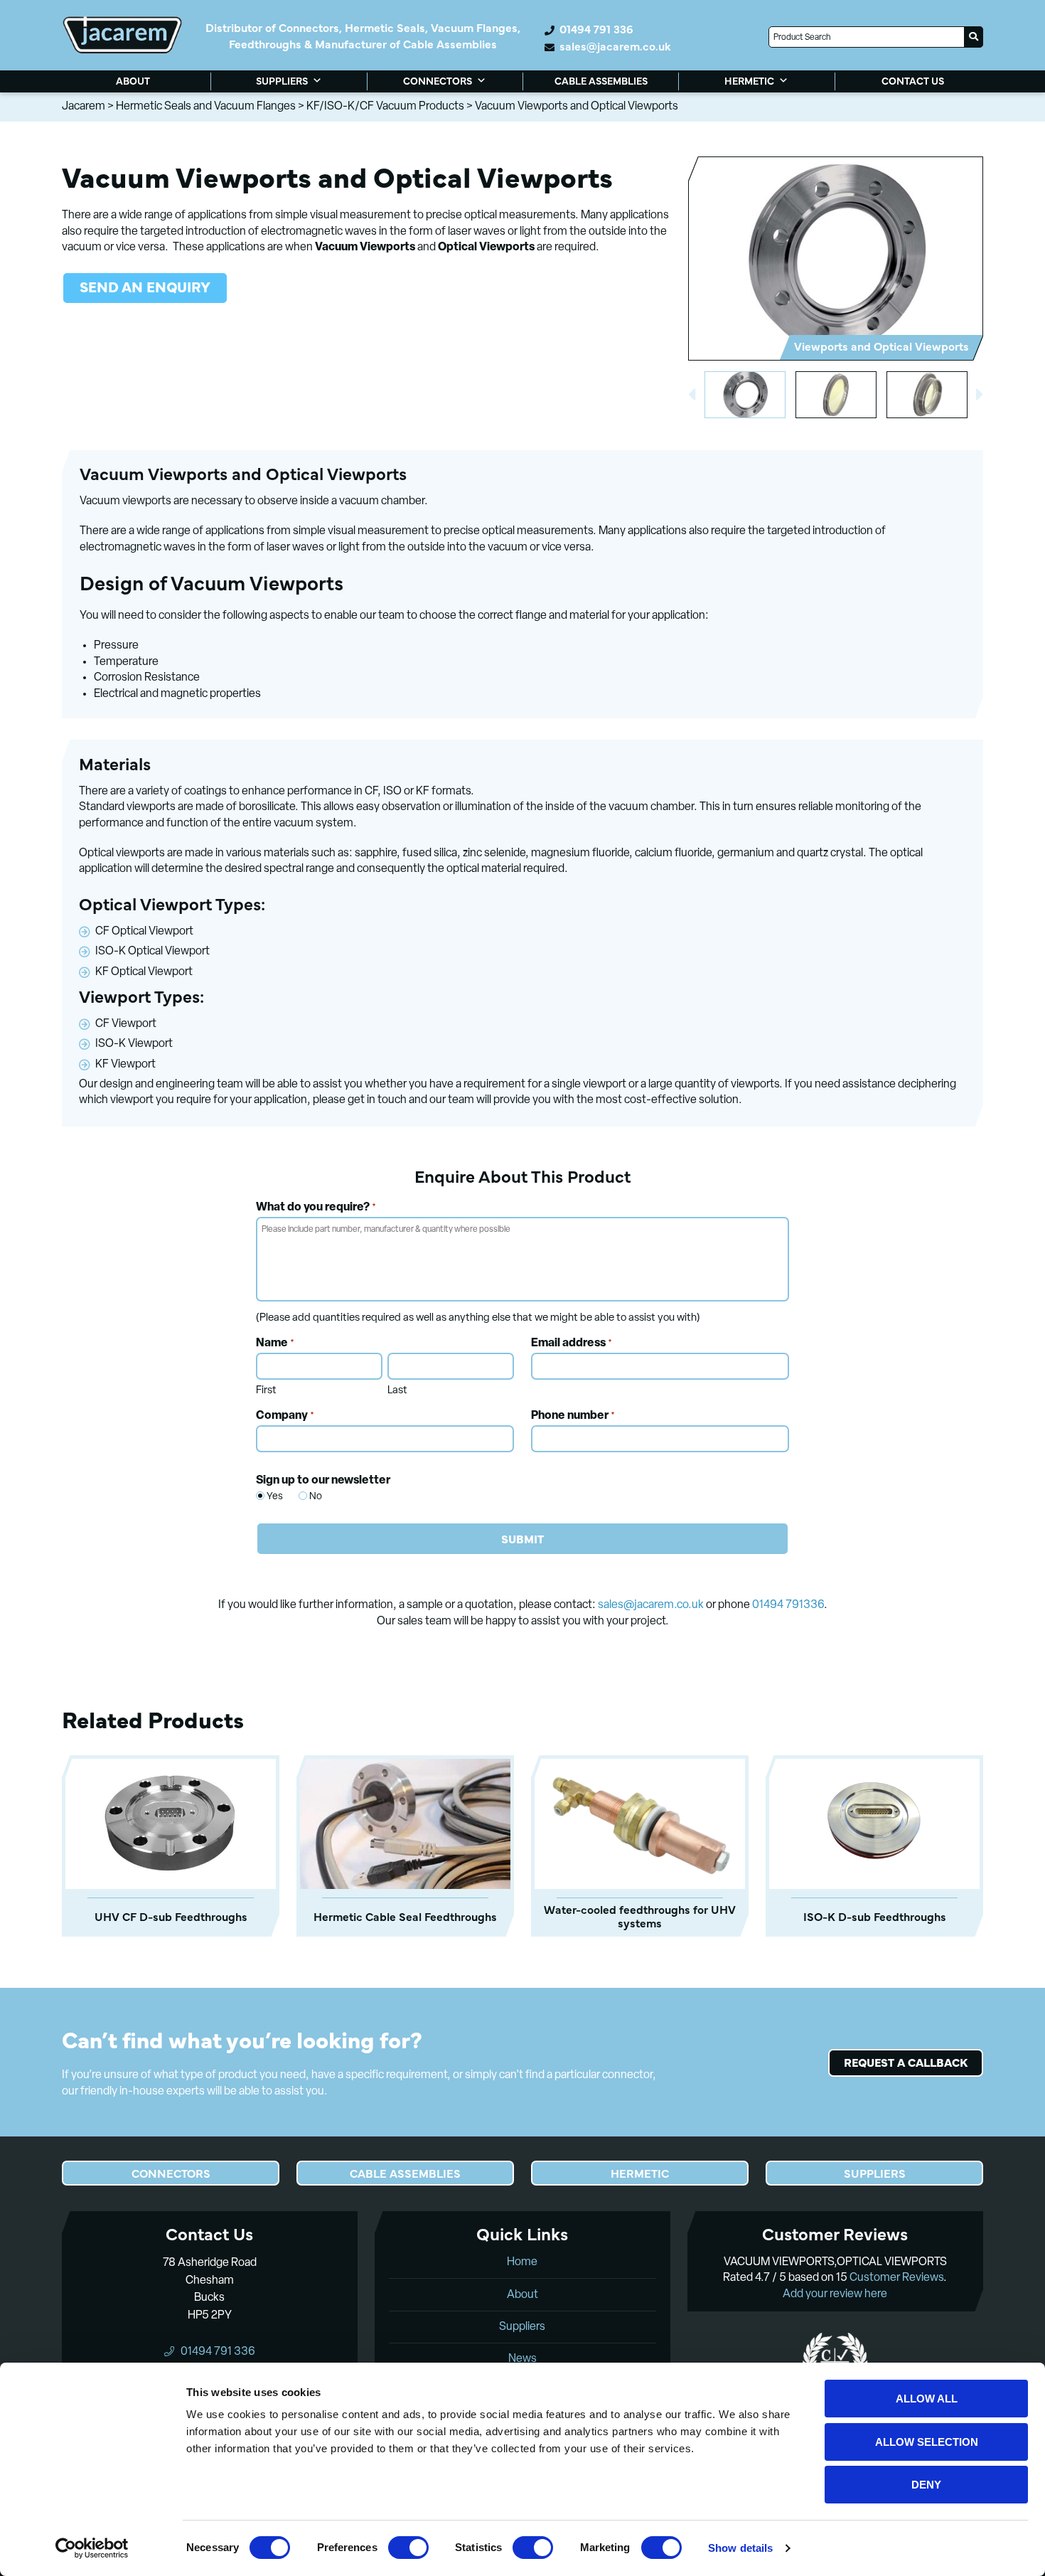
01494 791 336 (596, 29)
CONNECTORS (438, 80)
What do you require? (316, 1208)
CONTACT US (913, 80)
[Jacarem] (122, 35)
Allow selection (927, 2442)
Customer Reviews (896, 2278)
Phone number (573, 1416)
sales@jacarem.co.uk (615, 46)
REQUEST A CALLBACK (906, 2062)
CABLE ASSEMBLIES (601, 80)
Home (522, 2262)
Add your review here (835, 2294)
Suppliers (522, 2327)
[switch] (408, 2548)
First (266, 1391)
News (522, 2359)
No (310, 1497)
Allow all (927, 2399)
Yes (268, 1497)
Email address (572, 1343)
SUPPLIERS (282, 80)
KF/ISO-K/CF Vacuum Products (385, 107)
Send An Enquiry (145, 286)
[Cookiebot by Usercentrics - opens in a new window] (92, 2548)
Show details (740, 2548)
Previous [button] (692, 395)
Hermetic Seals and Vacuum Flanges (206, 107)
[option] (835, 258)
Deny (926, 2485)
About (522, 2295)
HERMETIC (749, 80)
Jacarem (84, 107)
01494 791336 (788, 1605)
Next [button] (980, 395)
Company (285, 1416)
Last (397, 1391)
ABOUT (133, 80)
